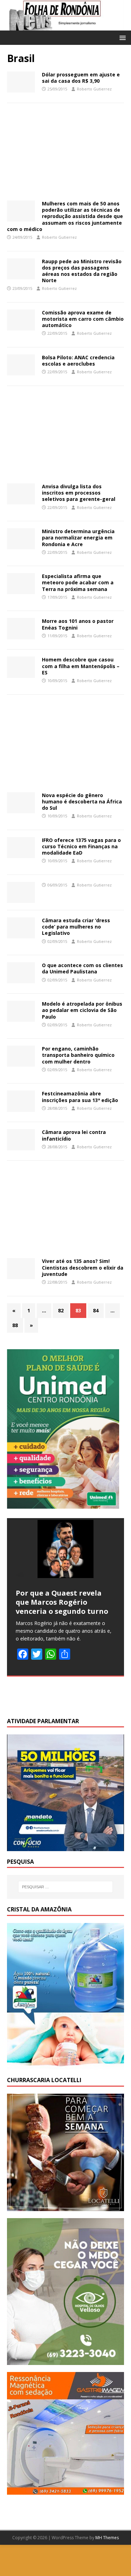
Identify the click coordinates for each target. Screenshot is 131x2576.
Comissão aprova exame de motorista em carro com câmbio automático (83, 319)
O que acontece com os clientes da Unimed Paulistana (82, 968)
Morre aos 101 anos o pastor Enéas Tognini (78, 624)
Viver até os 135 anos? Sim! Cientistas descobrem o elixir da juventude (83, 1267)
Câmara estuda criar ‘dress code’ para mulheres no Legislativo (76, 927)
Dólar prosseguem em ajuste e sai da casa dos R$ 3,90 (81, 78)
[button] (121, 37)
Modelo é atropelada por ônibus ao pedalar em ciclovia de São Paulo (82, 1010)
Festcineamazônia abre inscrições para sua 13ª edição (80, 1097)
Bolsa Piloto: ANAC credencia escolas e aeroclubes (78, 361)
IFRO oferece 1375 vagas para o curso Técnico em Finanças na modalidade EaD (81, 846)
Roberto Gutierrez (94, 89)
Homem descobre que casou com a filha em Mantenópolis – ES (81, 666)
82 (61, 1310)
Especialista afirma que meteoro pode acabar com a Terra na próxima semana (78, 582)
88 (15, 1325)
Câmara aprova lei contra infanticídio (74, 1135)
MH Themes (107, 2538)
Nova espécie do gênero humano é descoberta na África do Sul (82, 801)
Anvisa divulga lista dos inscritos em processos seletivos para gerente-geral (79, 493)
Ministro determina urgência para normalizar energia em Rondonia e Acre (78, 538)
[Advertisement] (65, 154)
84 (96, 1310)
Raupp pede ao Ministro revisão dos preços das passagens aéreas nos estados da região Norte (82, 271)
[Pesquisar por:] (66, 1887)
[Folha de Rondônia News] (65, 26)
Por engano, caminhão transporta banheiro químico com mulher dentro (78, 1055)
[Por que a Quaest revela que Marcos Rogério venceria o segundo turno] (65, 1549)
